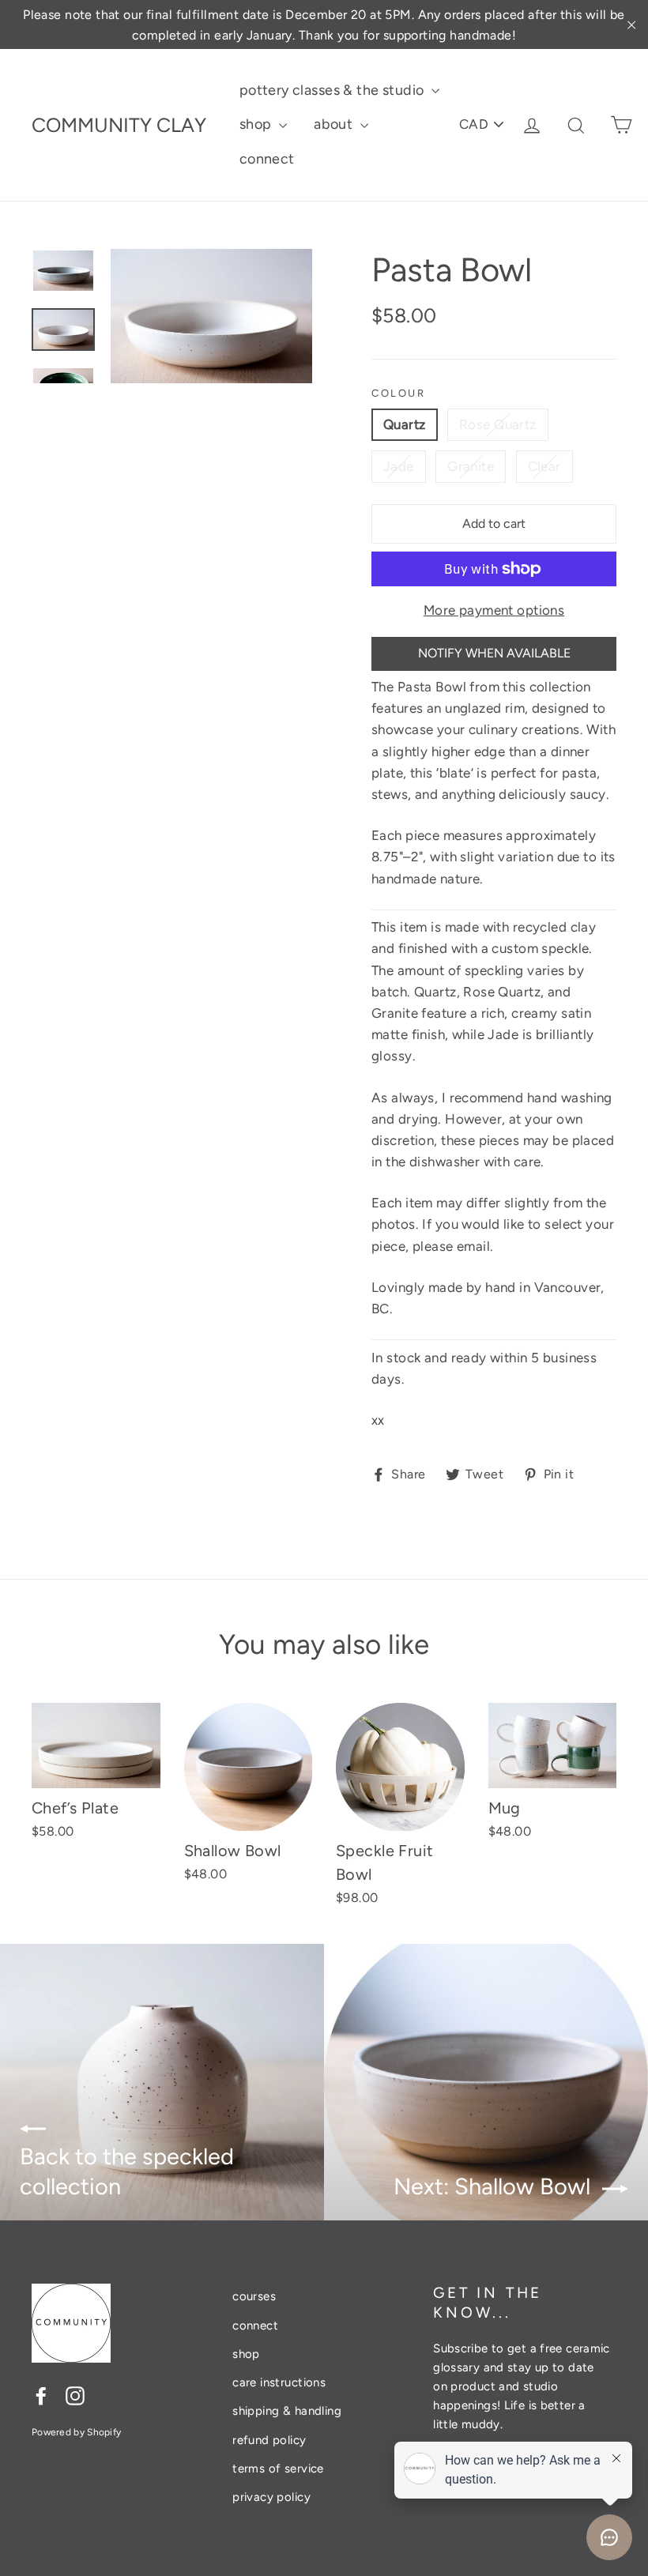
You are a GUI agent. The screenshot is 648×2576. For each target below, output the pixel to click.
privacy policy (271, 2497)
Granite (471, 466)
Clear (544, 466)
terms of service (278, 2469)
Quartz (405, 424)
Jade (399, 466)
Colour (399, 393)
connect (267, 159)
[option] (211, 316)
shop (257, 124)
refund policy (269, 2440)
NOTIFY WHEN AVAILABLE (494, 653)
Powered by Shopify (76, 2432)
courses (254, 2296)
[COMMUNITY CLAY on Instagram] (75, 2395)
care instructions (279, 2382)
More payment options (494, 610)
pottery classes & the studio (333, 90)
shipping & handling (287, 2411)
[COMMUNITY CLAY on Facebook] (41, 2395)
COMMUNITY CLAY (119, 125)
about (335, 124)
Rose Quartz (498, 424)
